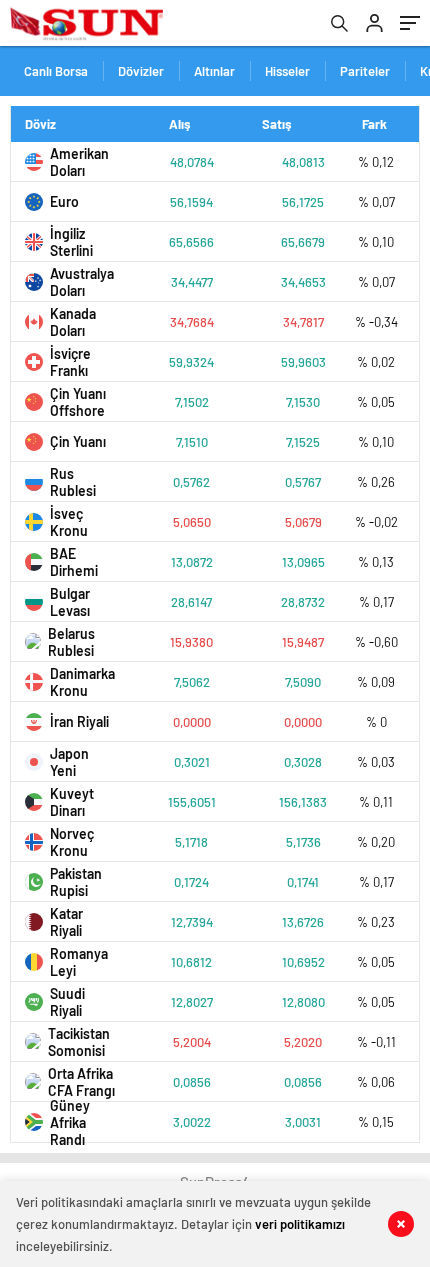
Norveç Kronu (72, 842)
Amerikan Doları (79, 162)
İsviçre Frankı (70, 362)
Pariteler (365, 71)
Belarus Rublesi (71, 642)
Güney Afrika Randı (70, 1122)
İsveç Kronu (69, 522)
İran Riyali (79, 721)
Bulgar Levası (70, 602)
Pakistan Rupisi (76, 882)
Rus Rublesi (73, 482)
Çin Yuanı (78, 441)
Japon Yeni (69, 762)
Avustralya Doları (82, 282)
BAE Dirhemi (74, 562)
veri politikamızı (300, 1224)
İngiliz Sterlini (71, 242)
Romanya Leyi (79, 962)
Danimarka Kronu (82, 682)
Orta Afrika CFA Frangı (81, 1082)
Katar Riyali (66, 922)
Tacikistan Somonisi (79, 1042)
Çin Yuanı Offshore (78, 402)
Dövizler (141, 71)
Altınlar (214, 71)
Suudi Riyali (67, 1002)
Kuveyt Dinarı (72, 802)
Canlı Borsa (56, 71)
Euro (64, 201)
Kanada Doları (73, 322)
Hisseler (287, 71)
